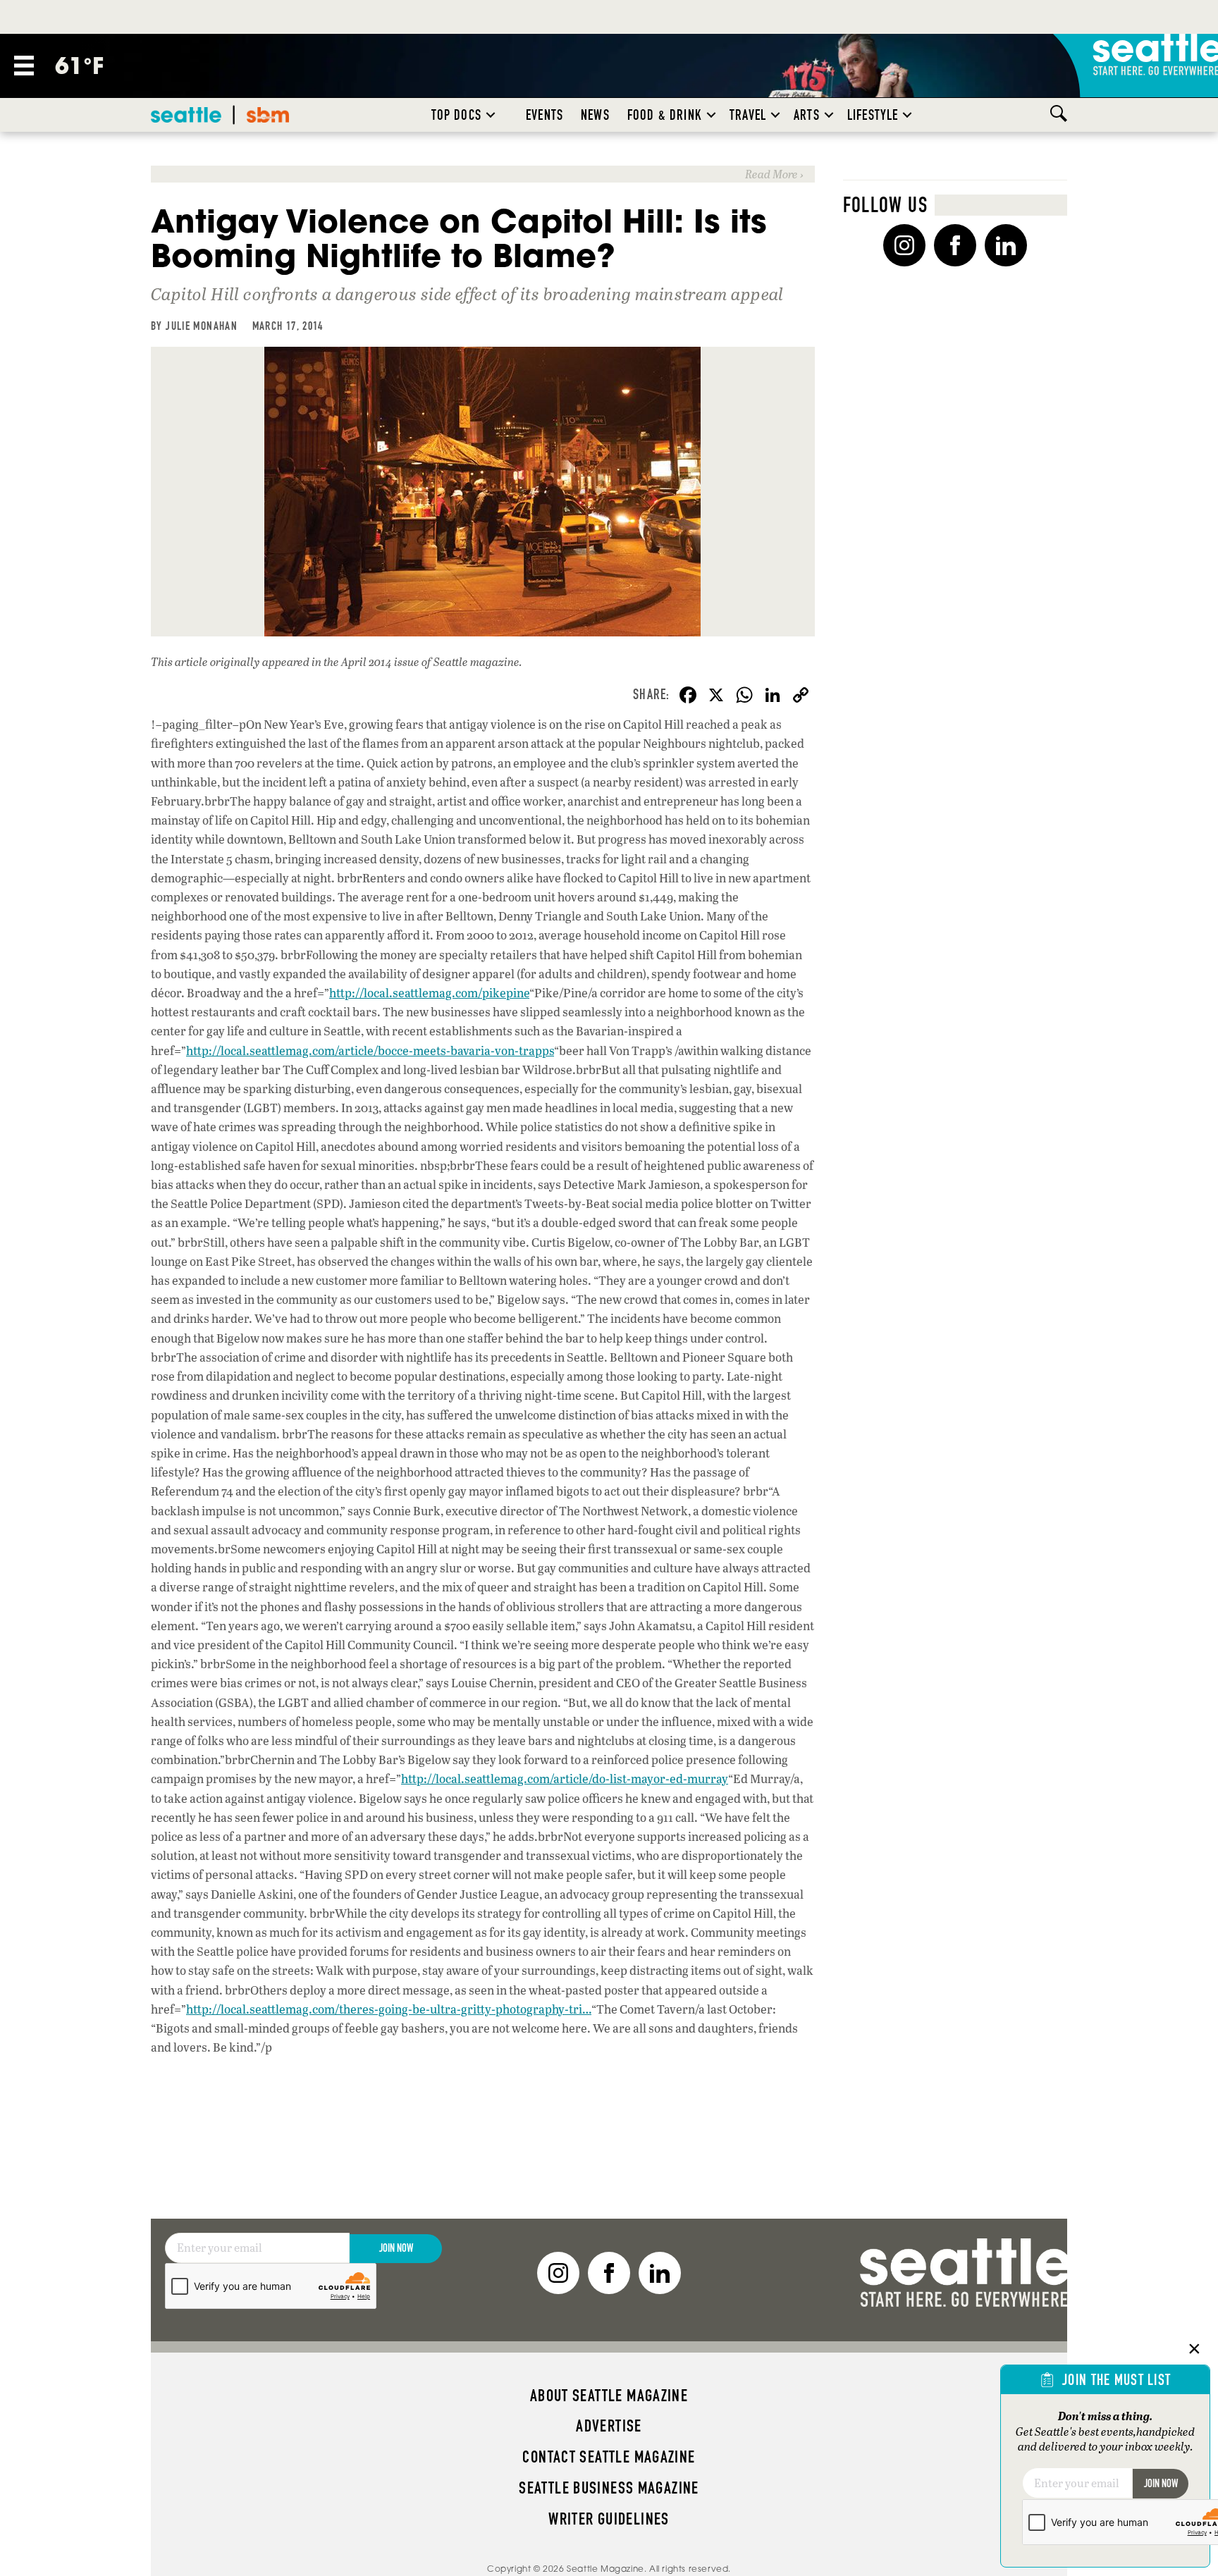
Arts (807, 115)
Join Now (396, 2248)
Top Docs (456, 115)
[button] (491, 115)
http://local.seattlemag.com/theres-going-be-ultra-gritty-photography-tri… (389, 2009)
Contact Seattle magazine (609, 2457)
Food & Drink (665, 115)
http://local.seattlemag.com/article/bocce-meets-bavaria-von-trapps (370, 1050)
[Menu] (24, 66)
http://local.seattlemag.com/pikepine (429, 993)
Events (545, 115)
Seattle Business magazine (609, 2488)
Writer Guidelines (609, 2519)
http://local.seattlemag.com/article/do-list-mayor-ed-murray (565, 1779)
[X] (716, 696)
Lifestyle (873, 115)
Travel (748, 115)
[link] (483, 174)
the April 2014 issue (371, 661)
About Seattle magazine (609, 2396)
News (595, 115)
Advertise (609, 2426)
